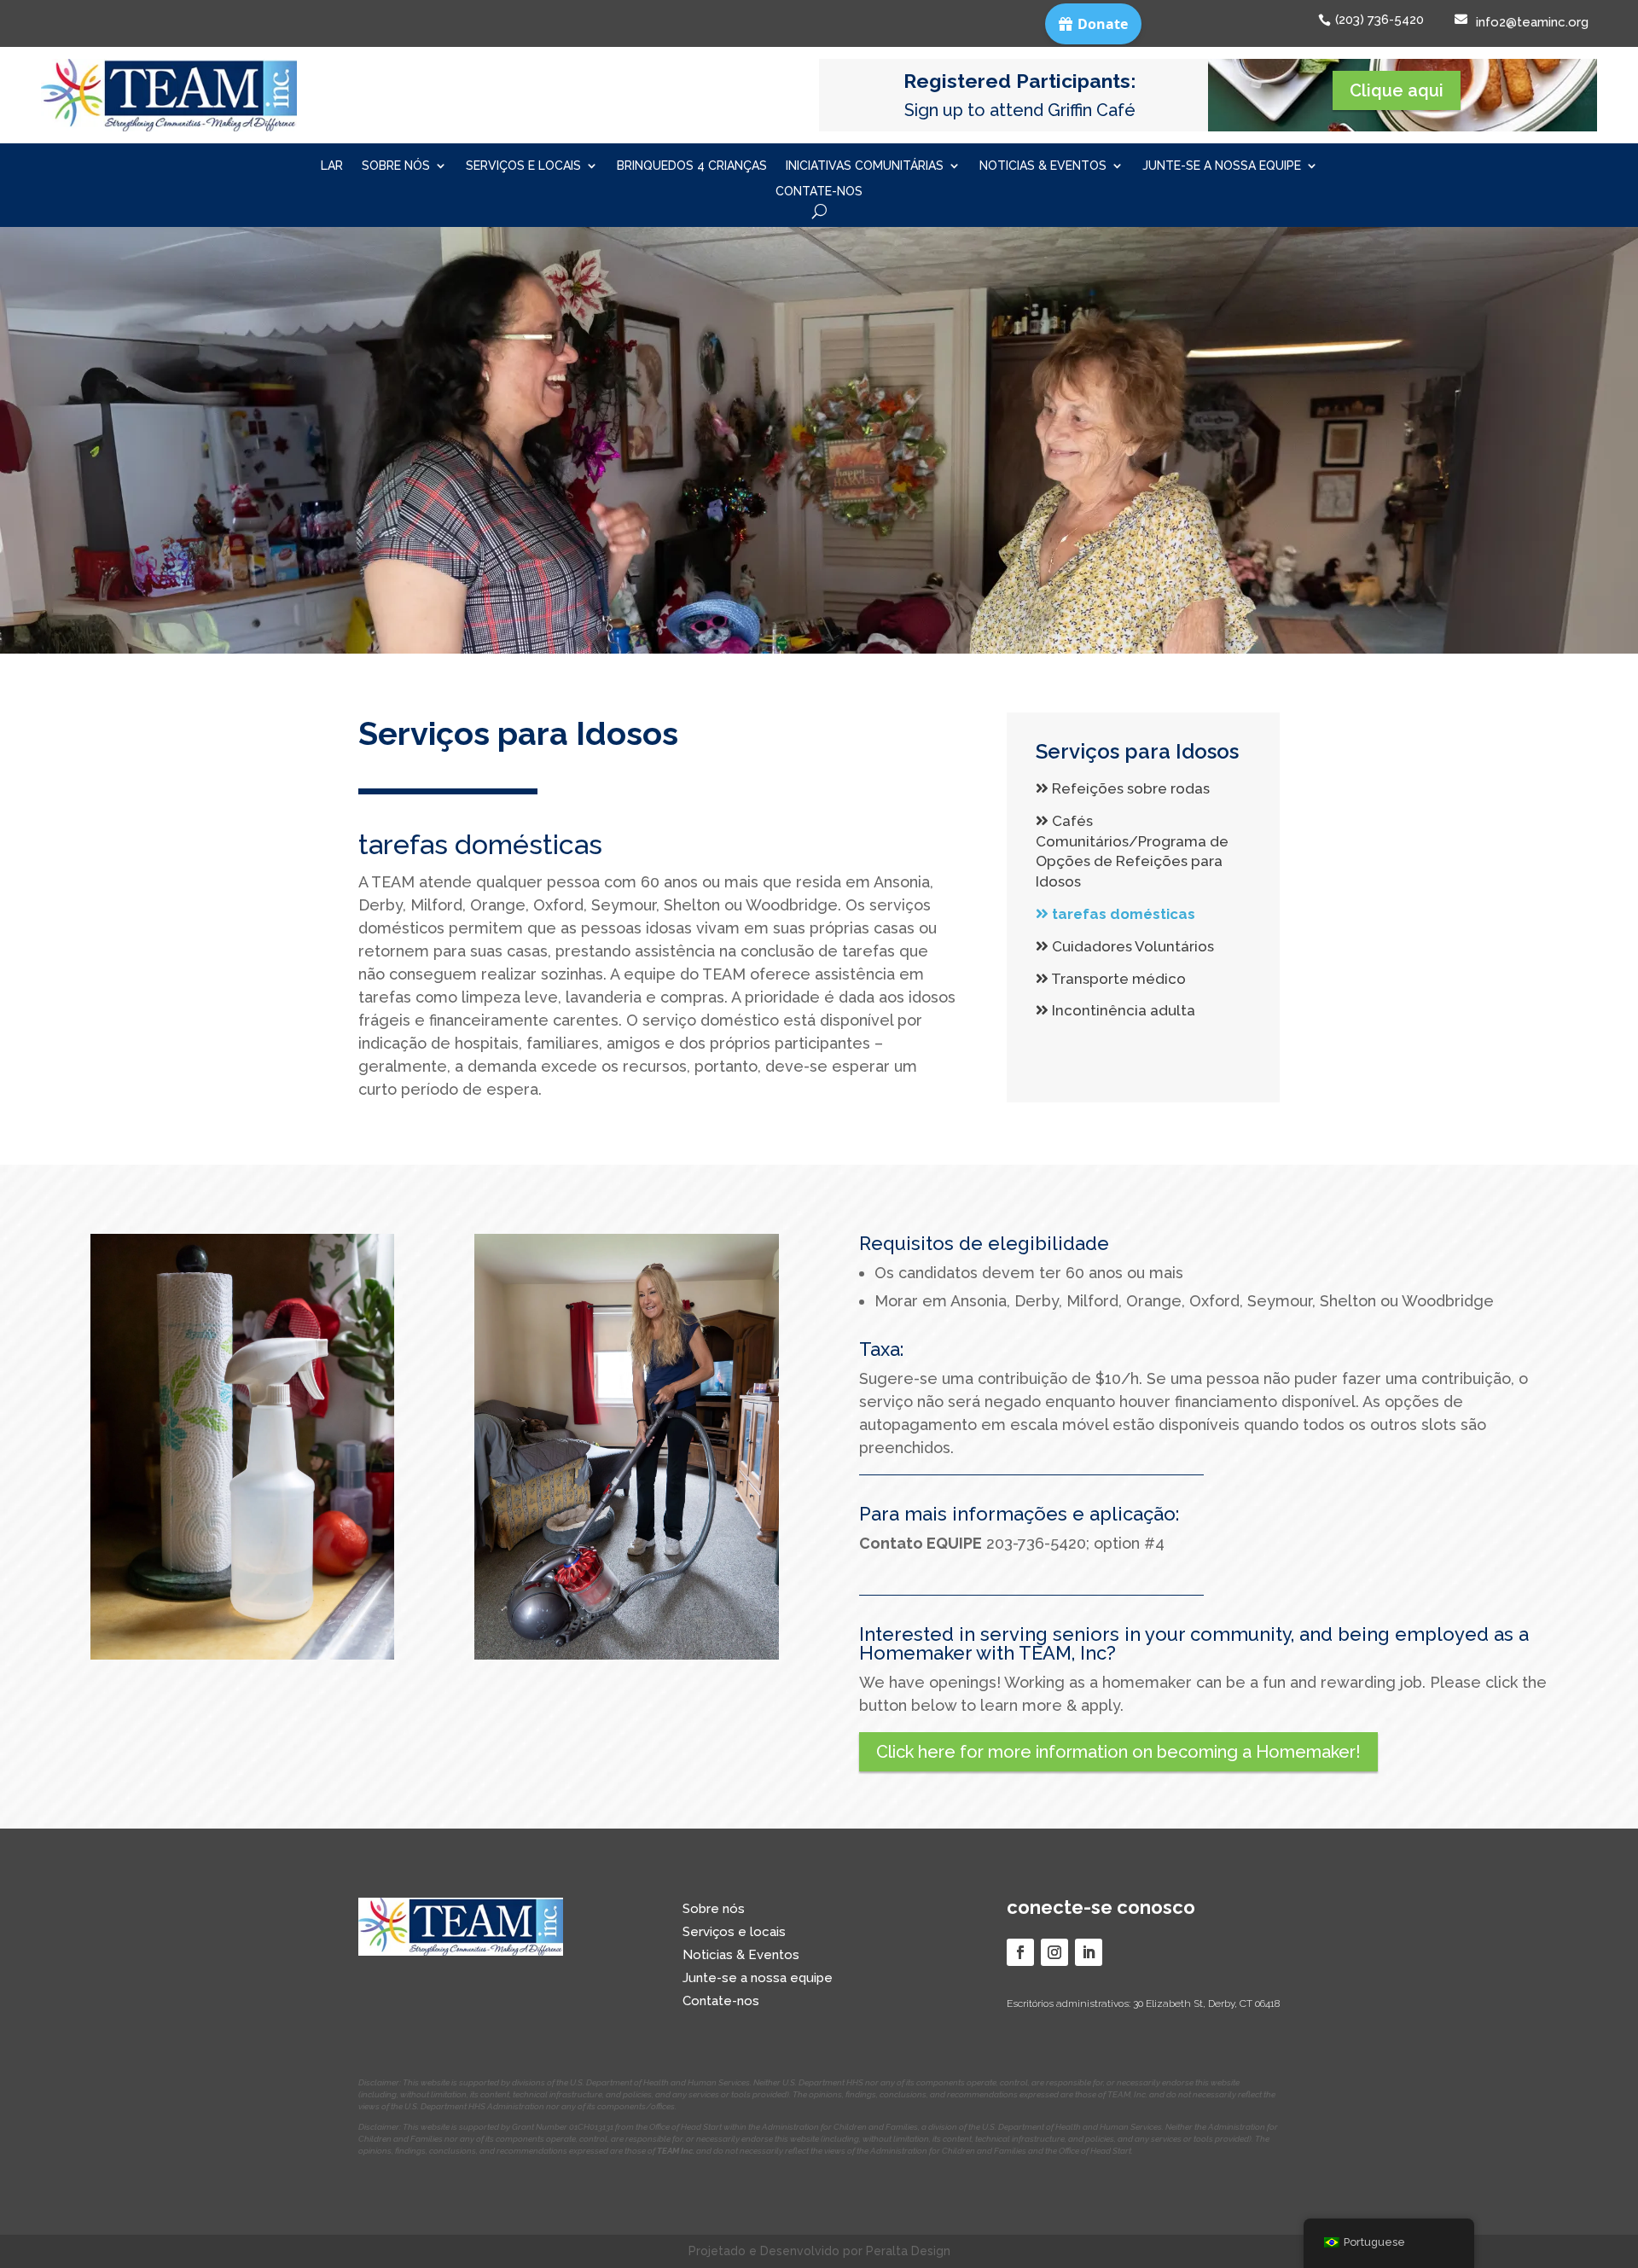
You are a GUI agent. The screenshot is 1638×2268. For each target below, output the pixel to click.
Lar (332, 166)
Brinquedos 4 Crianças (692, 166)
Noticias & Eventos (1043, 166)
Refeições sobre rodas (1129, 788)
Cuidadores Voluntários (1131, 946)
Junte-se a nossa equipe (1222, 166)
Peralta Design (908, 2251)
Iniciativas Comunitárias (865, 166)
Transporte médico (1117, 979)
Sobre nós (396, 166)
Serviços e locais (523, 166)
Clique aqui (1397, 90)
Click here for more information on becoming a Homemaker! (1118, 1752)
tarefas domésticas (1122, 914)
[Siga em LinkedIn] (1089, 1952)
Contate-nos (819, 192)
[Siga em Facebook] (1020, 1952)
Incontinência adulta (1122, 1010)
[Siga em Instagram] (1054, 1952)
